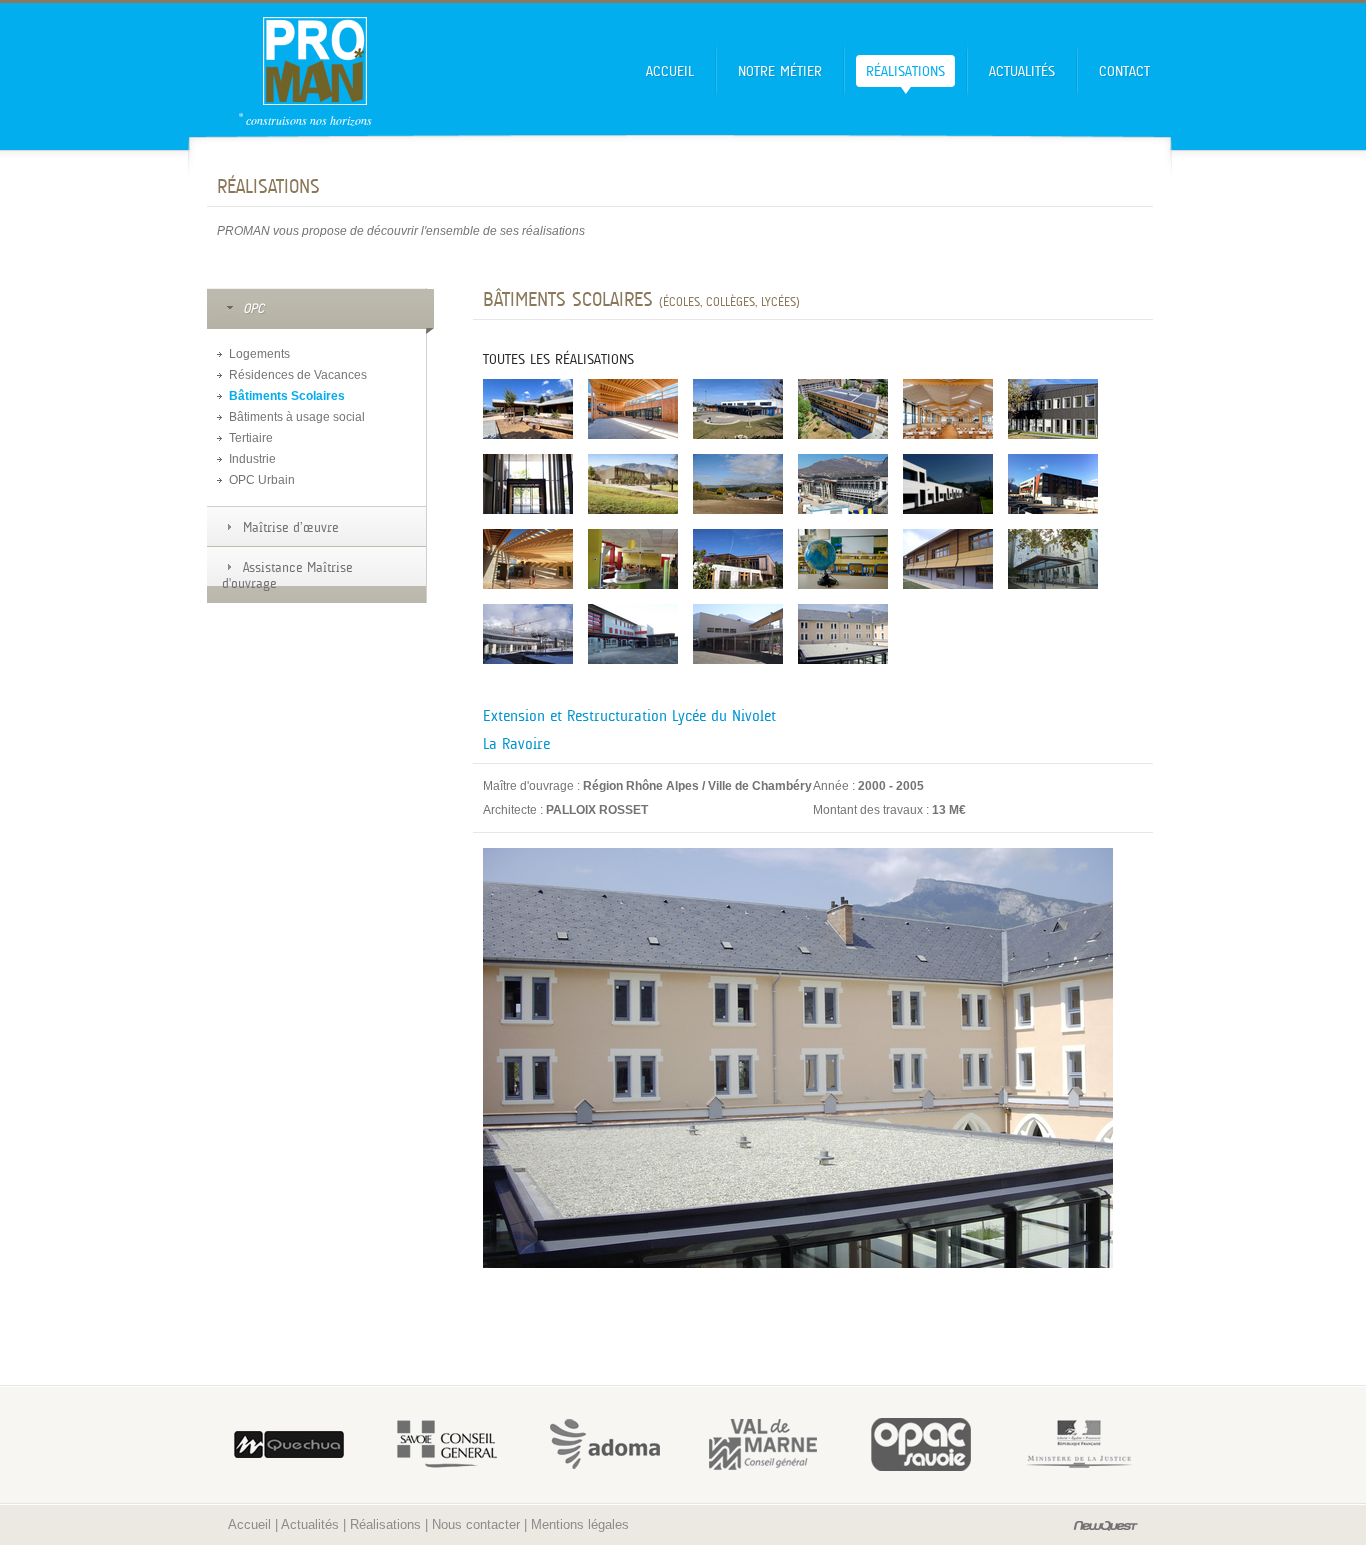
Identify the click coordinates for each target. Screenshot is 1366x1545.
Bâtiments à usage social (297, 417)
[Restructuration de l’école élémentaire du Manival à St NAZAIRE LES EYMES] (528, 409)
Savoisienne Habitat (438, 1445)
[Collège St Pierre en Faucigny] (738, 634)
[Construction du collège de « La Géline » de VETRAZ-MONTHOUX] (948, 409)
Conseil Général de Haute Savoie (912, 1445)
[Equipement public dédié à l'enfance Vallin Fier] (738, 559)
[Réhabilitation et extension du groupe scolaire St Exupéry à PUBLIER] (738, 409)
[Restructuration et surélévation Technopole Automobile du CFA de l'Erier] (1053, 484)
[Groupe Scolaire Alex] (633, 484)
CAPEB (754, 1445)
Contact (1124, 71)
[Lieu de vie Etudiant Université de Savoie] (528, 559)
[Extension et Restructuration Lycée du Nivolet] (843, 634)
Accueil (670, 71)
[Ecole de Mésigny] (738, 484)
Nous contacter (476, 1524)
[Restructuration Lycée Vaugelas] (1053, 559)
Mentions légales (580, 1524)
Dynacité (280, 1445)
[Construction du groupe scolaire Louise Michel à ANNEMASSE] (843, 409)
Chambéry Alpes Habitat (596, 1445)
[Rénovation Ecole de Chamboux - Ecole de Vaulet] (843, 559)
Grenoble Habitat (1070, 1445)
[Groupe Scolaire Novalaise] (948, 559)
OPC (253, 308)
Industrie (252, 459)
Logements (259, 354)
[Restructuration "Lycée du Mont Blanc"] (528, 634)
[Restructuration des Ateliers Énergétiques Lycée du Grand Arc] (948, 484)
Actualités (1022, 71)
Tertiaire (251, 438)
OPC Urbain (262, 480)
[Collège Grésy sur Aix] (633, 634)
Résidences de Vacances (298, 375)
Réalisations (905, 71)
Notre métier (780, 71)
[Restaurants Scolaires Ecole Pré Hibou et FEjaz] (633, 559)
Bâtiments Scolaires (287, 396)
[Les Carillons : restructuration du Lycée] (1053, 409)
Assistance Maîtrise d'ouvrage (287, 575)
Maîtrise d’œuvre (291, 527)
